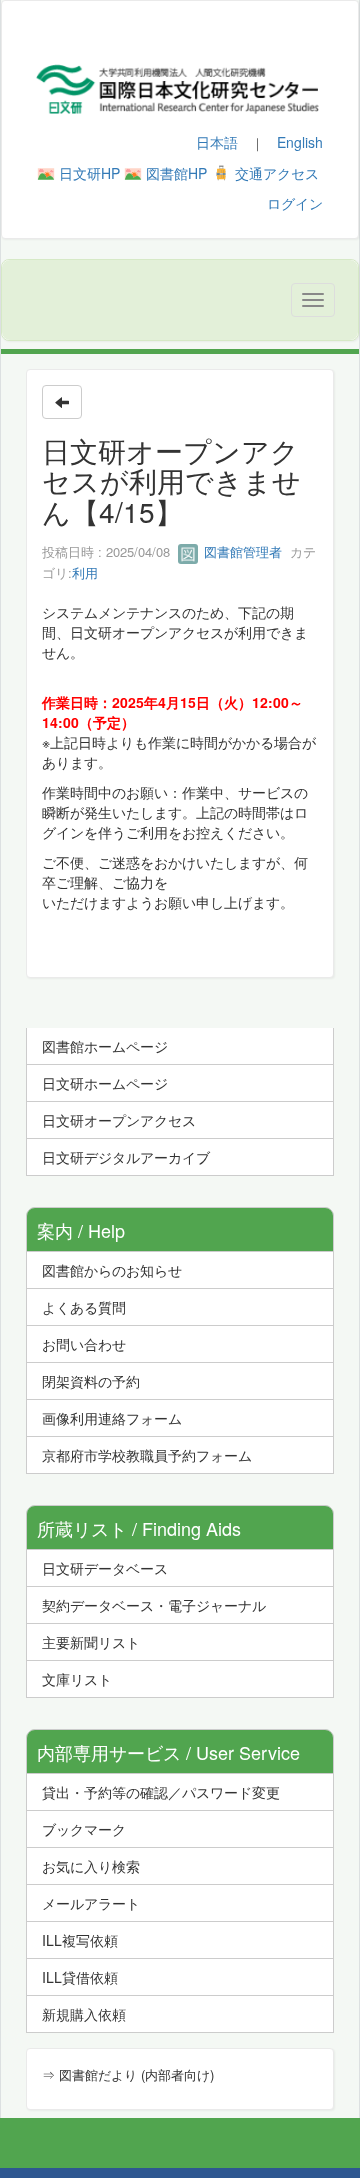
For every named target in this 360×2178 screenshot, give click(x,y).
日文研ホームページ (105, 1083)
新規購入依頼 (84, 2014)
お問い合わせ (84, 1344)
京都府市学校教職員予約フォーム (147, 1455)
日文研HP (89, 173)
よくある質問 (84, 1307)
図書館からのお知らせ (112, 1270)
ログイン (295, 203)
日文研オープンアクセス (119, 1120)
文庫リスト (77, 1679)
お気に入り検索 (91, 1866)
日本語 (217, 142)
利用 (85, 572)
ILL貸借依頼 (80, 1977)
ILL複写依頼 (80, 1940)
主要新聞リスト (91, 1642)
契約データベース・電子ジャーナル (154, 1605)
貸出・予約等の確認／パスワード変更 (161, 1792)
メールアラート (91, 1903)
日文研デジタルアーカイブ (126, 1157)
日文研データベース (105, 1568)
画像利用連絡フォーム (112, 1418)
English (300, 142)
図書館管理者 (241, 551)
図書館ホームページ (105, 1046)
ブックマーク (84, 1829)
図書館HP (176, 173)
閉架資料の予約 (91, 1381)
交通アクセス (277, 173)
